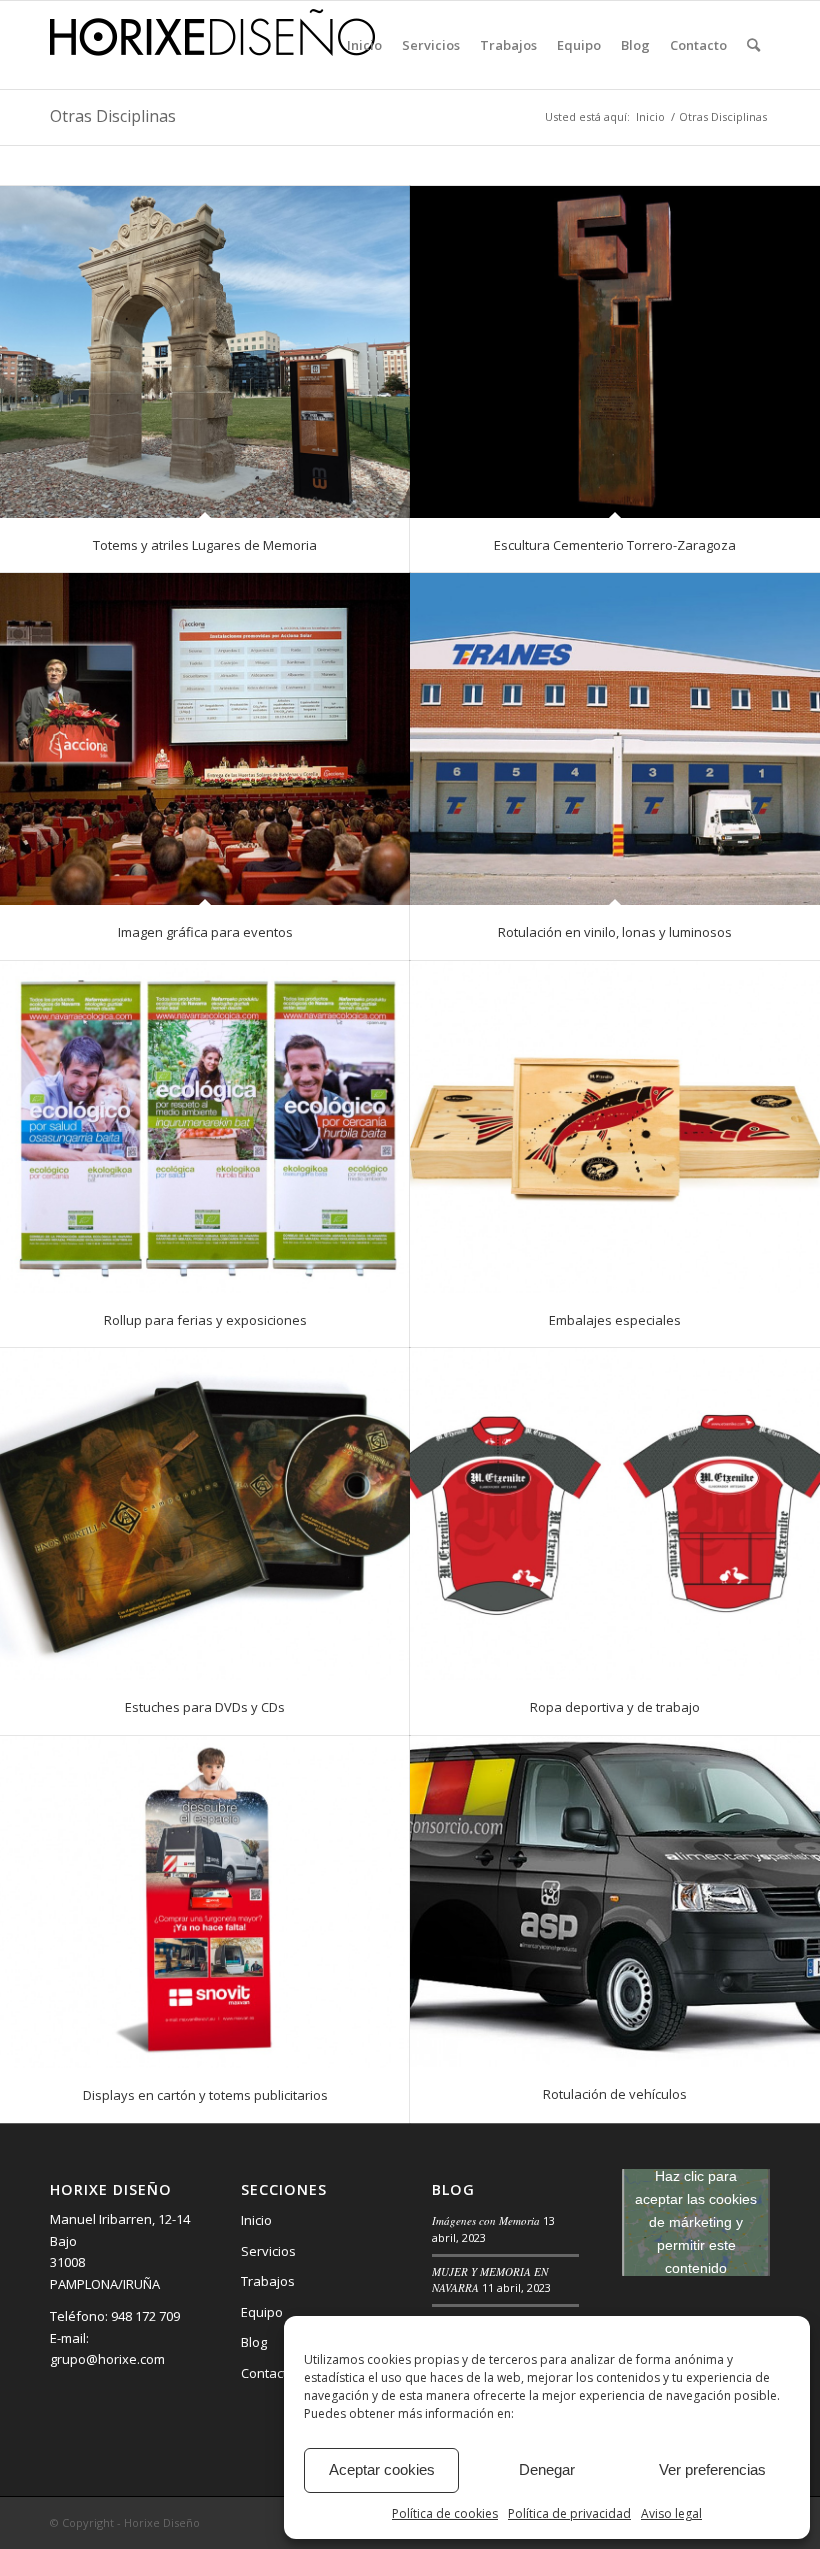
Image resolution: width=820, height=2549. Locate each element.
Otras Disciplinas (113, 116)
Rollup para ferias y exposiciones (205, 1320)
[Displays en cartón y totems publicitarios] (205, 1902)
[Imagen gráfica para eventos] (205, 739)
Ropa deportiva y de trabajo (615, 1707)
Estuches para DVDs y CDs (205, 1707)
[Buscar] (753, 45)
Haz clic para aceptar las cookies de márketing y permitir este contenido (696, 2222)
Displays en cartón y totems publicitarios (205, 2095)
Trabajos (268, 2281)
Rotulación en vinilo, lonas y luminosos (615, 932)
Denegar (547, 2469)
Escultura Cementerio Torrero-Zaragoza (615, 545)
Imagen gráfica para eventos (205, 932)
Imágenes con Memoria (486, 2220)
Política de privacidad (569, 2513)
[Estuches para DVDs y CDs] (205, 1514)
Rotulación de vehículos (615, 2094)
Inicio (256, 2220)
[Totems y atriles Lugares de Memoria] (205, 352)
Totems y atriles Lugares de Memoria (205, 545)
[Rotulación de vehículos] (615, 1901)
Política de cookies (445, 2513)
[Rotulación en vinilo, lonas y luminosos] (615, 739)
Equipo (262, 2312)
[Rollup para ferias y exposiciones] (205, 1127)
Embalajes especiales (615, 1320)
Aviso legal (671, 2513)
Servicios (268, 2251)
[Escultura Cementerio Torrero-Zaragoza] (615, 352)
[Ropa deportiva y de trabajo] (615, 1514)
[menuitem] (364, 45)
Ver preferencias (712, 2469)
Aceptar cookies (382, 2469)
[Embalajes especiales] (615, 1127)
